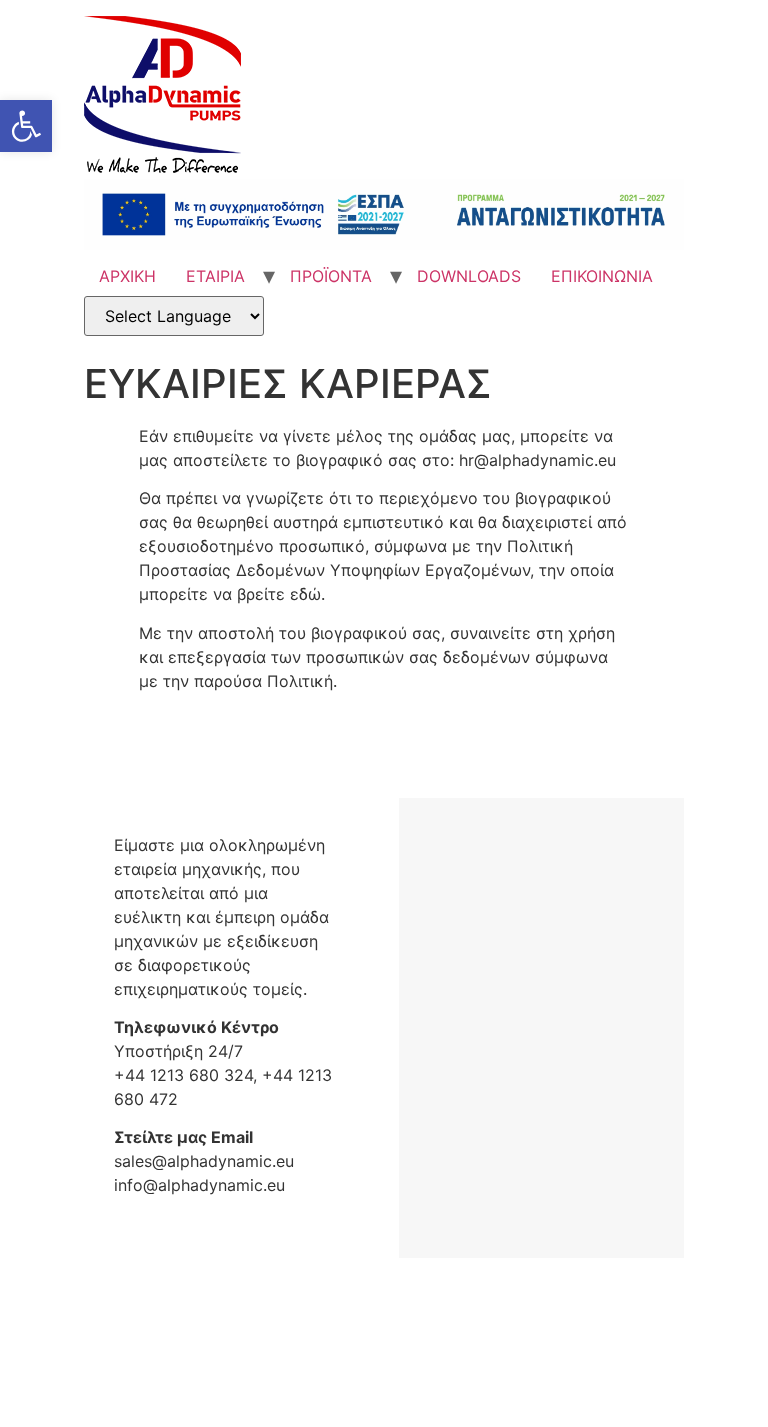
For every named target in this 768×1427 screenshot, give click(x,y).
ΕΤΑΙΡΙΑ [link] (215, 276)
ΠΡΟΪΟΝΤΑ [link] (331, 276)
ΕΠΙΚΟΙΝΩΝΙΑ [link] (602, 276)
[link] (26, 126)
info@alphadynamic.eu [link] (199, 1185)
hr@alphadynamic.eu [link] (537, 460)
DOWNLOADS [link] (469, 276)
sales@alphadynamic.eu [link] (204, 1161)
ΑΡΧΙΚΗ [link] (127, 276)
